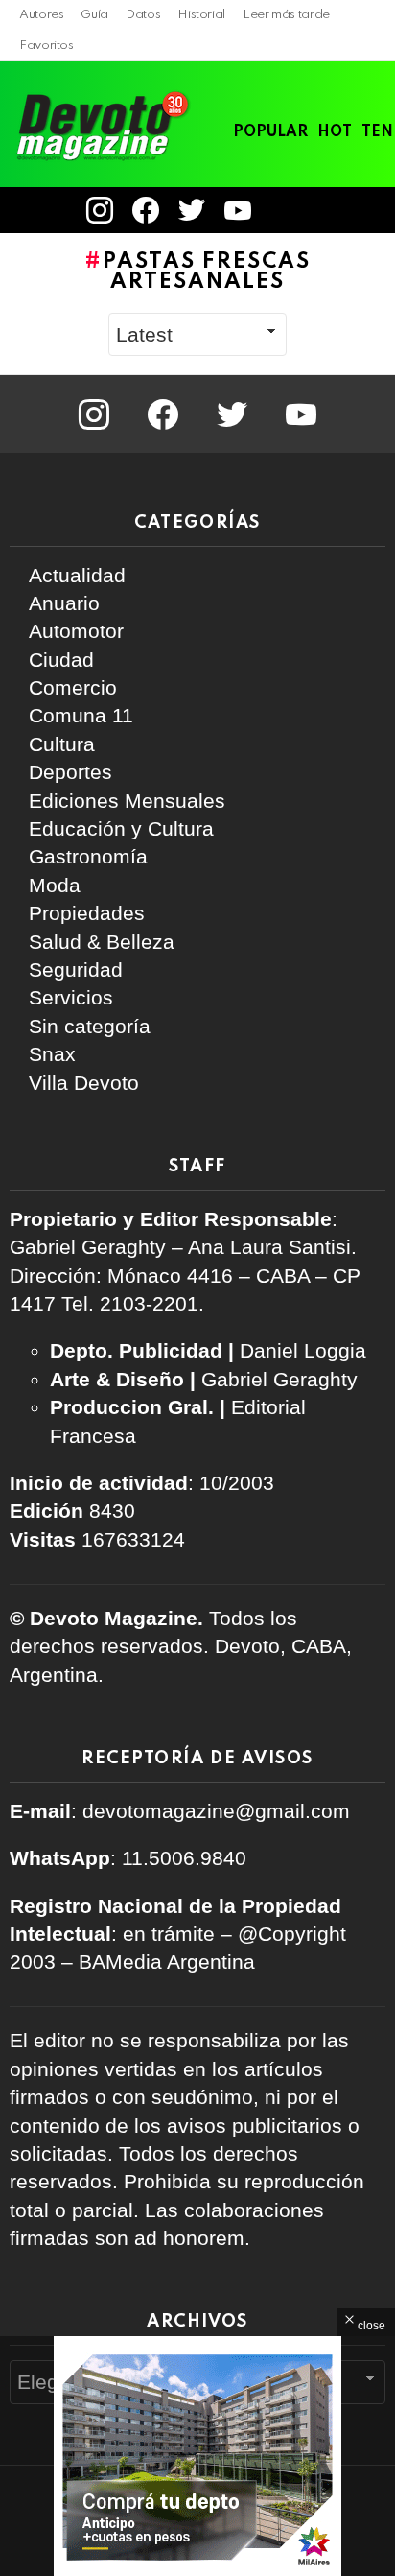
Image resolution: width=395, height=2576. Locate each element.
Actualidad (77, 575)
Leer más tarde (286, 15)
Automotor (76, 631)
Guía (94, 15)
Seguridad (76, 969)
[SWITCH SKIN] (341, 210)
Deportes (70, 772)
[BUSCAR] (374, 210)
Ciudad (61, 660)
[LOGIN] (287, 210)
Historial (201, 15)
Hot (335, 132)
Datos (143, 15)
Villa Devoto (84, 1083)
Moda (55, 885)
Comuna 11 (81, 715)
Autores (41, 15)
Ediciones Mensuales (127, 801)
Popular (270, 132)
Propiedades (87, 913)
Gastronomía (88, 856)
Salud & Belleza (102, 942)
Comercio (73, 687)
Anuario (64, 603)
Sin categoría (90, 1026)
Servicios (71, 997)
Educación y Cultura (121, 828)
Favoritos (46, 46)
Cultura (62, 744)
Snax (52, 1054)
